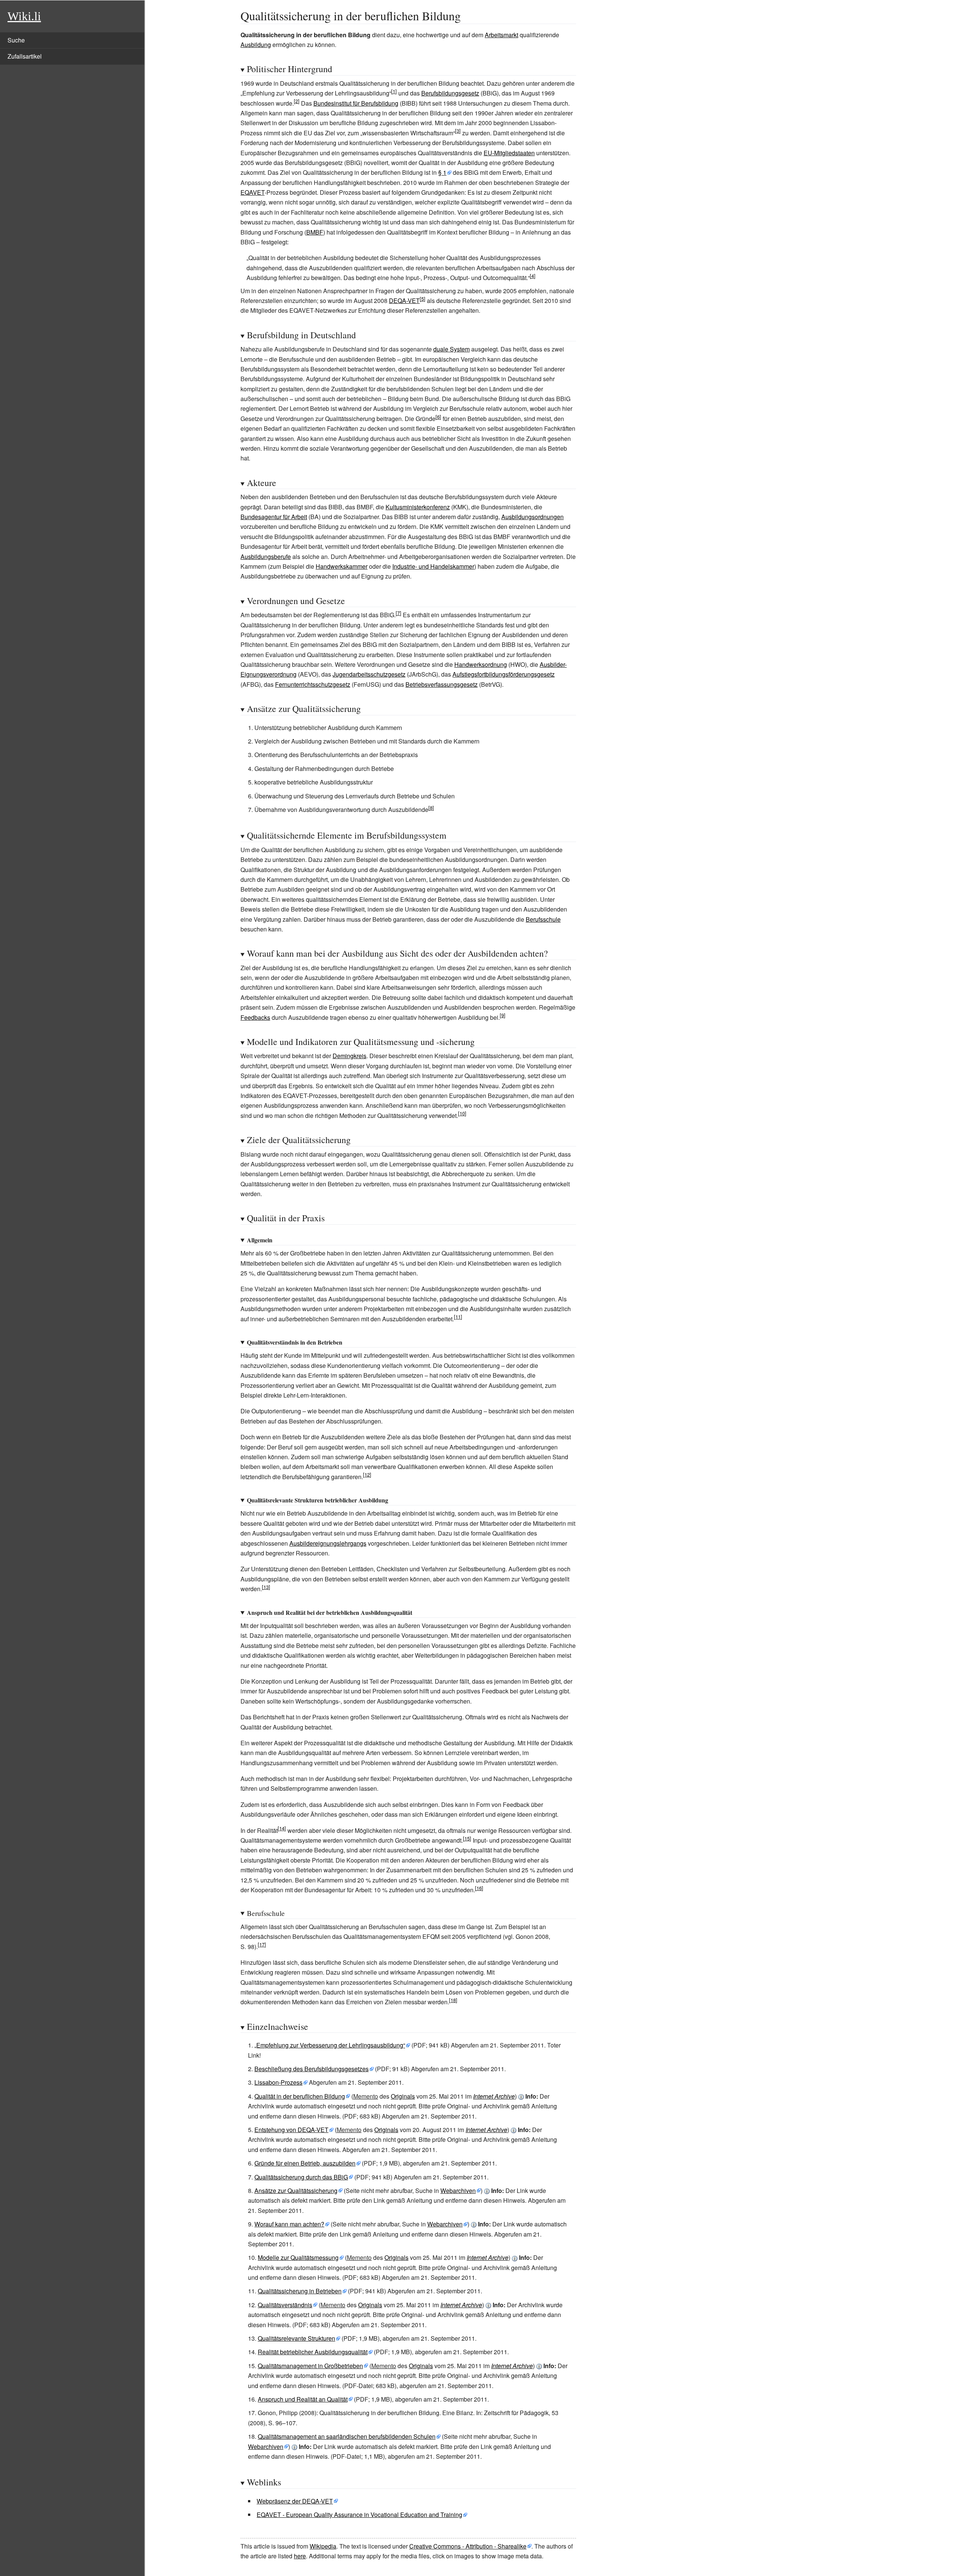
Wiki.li (24, 16)
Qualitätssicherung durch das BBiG (301, 2177)
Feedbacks (255, 1017)
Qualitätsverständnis (285, 2305)
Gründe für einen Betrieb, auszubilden (305, 2163)
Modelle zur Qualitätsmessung (298, 2257)
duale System (452, 349)
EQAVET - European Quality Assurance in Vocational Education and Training (359, 2515)
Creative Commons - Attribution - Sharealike (468, 2546)
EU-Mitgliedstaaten (509, 153)
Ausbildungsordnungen (532, 517)
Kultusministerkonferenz (418, 507)
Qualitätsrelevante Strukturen (296, 2338)
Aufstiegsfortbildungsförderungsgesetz (504, 674)
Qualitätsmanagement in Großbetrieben (310, 2366)
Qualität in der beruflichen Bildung (300, 2096)
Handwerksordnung (481, 664)
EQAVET (253, 192)
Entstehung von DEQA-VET (291, 2130)
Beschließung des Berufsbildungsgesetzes (312, 2069)
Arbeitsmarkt (501, 35)
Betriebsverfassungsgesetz (442, 684)
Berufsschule (543, 919)
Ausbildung (256, 45)
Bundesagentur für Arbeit (274, 517)
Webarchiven (458, 2191)
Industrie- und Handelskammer (433, 566)
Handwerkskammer (342, 566)
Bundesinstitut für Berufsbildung (356, 103)
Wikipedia (323, 2546)
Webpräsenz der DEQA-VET (295, 2501)
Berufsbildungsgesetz (450, 93)
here (300, 2556)
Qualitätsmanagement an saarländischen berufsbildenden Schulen (347, 2436)
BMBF (315, 232)
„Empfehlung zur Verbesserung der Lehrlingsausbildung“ (330, 2045)
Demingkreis (349, 1056)
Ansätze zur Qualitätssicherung (296, 2191)
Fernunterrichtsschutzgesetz (313, 684)
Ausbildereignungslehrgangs (328, 1543)
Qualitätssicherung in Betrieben (300, 2291)
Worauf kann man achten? (289, 2224)
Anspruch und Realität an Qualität (303, 2399)
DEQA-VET (404, 301)
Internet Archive (494, 2096)
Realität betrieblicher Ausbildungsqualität (313, 2352)
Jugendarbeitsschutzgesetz (369, 674)
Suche (16, 40)
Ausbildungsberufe (266, 557)
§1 (442, 172)
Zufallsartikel (25, 56)
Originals (403, 2096)
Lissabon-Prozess (278, 2082)
